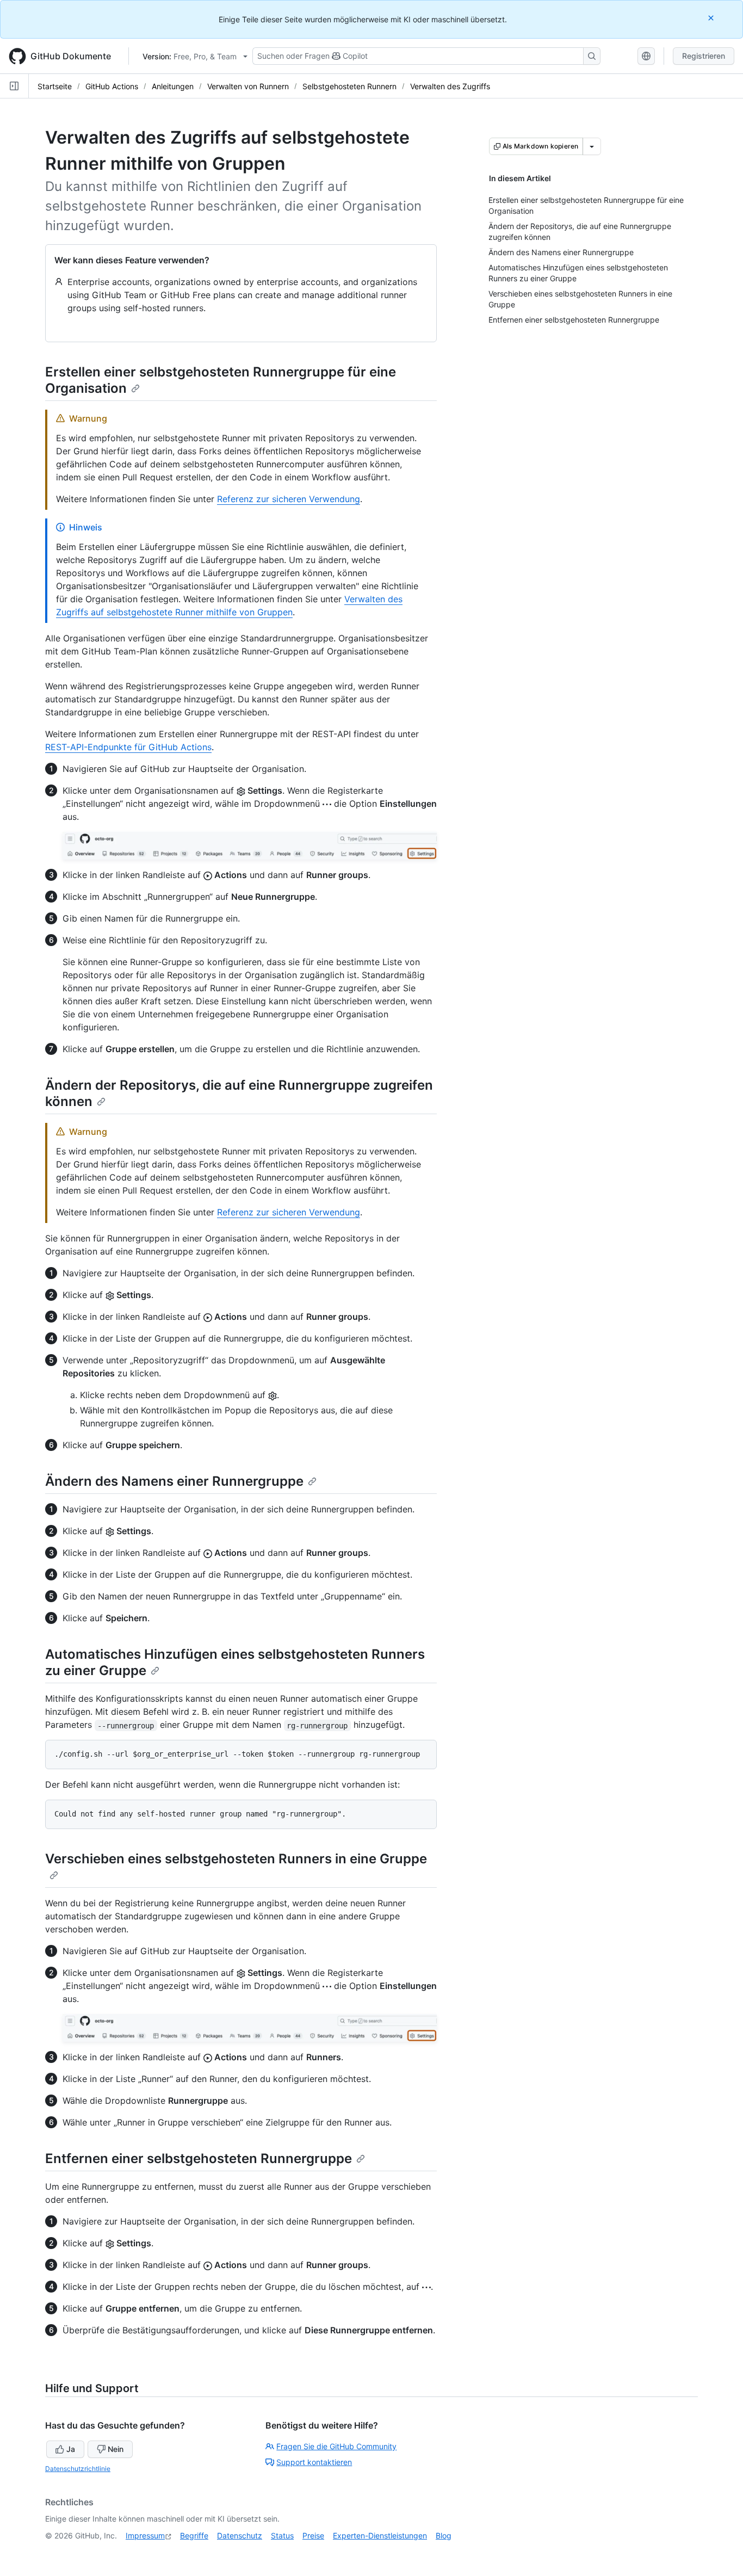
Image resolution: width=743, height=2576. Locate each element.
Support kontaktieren (314, 2462)
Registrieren (704, 56)
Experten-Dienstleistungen (380, 2535)
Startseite (55, 86)
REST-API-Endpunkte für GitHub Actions (128, 747)
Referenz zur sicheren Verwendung (289, 499)
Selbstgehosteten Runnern (349, 86)
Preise (313, 2535)
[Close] (712, 18)
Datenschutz (240, 2535)
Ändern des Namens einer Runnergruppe (174, 1481)
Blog (444, 2535)
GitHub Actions (112, 86)
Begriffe (194, 2535)
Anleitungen (173, 86)
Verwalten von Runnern (248, 86)
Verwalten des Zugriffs (450, 86)
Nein (116, 2449)
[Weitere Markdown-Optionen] (592, 146)
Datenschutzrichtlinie (78, 2469)
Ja (71, 2449)
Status (282, 2535)
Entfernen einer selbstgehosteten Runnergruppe (199, 2158)
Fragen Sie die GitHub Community (336, 2446)
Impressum (145, 2535)
